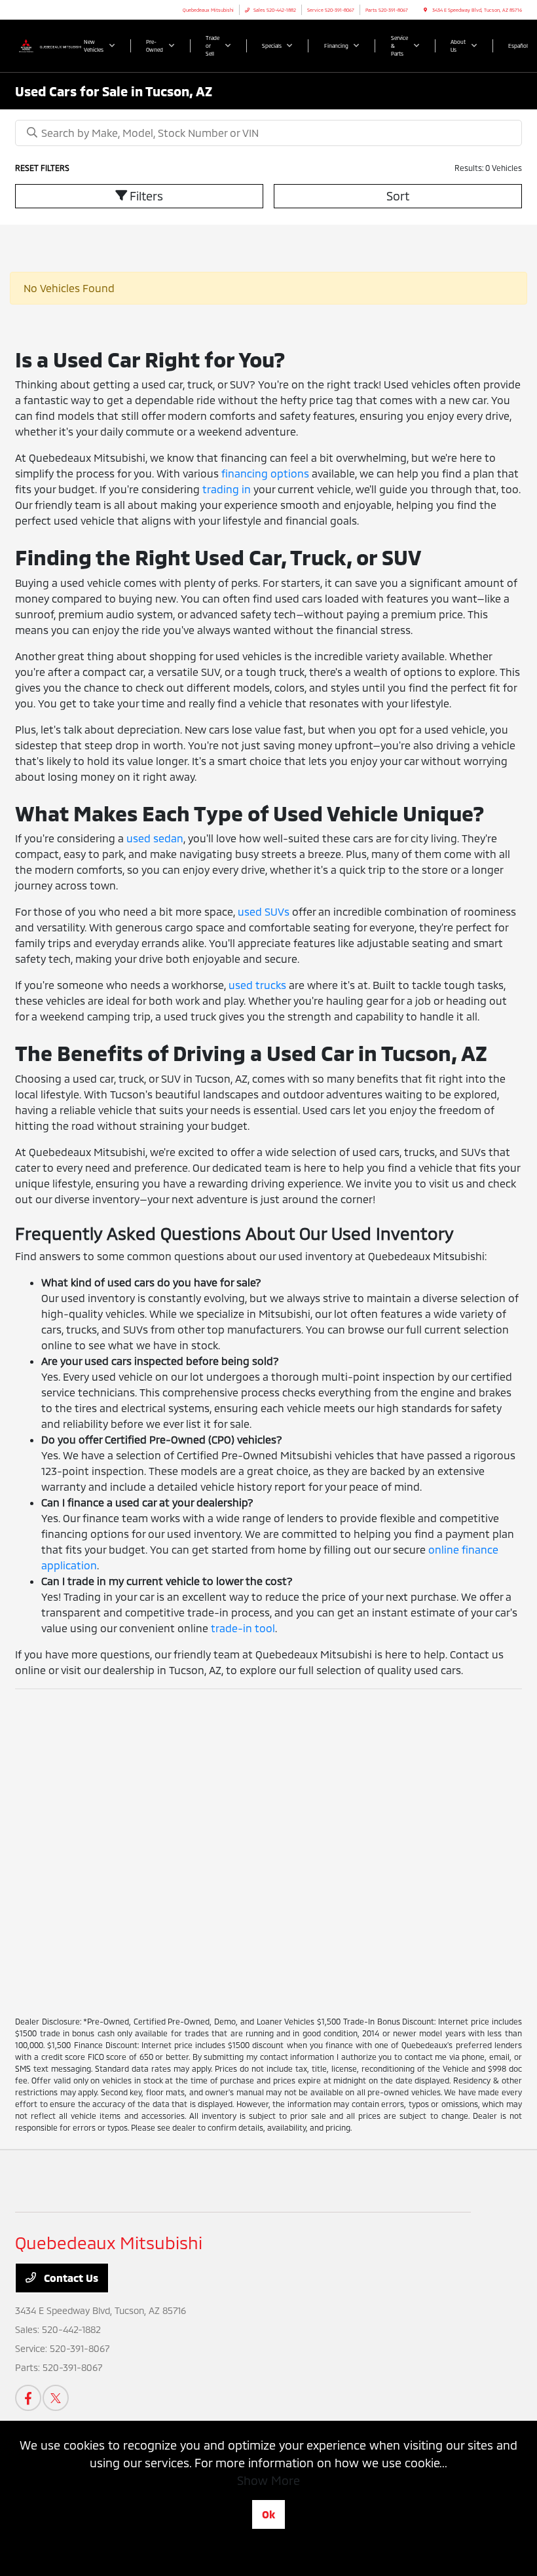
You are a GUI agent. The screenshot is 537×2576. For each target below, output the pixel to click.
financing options (265, 473)
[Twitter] (56, 2398)
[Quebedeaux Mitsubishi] (50, 45)
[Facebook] (28, 2398)
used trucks (257, 985)
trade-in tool (243, 1628)
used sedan (155, 838)
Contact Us (70, 2278)
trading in (227, 489)
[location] (425, 10)
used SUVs (264, 911)
